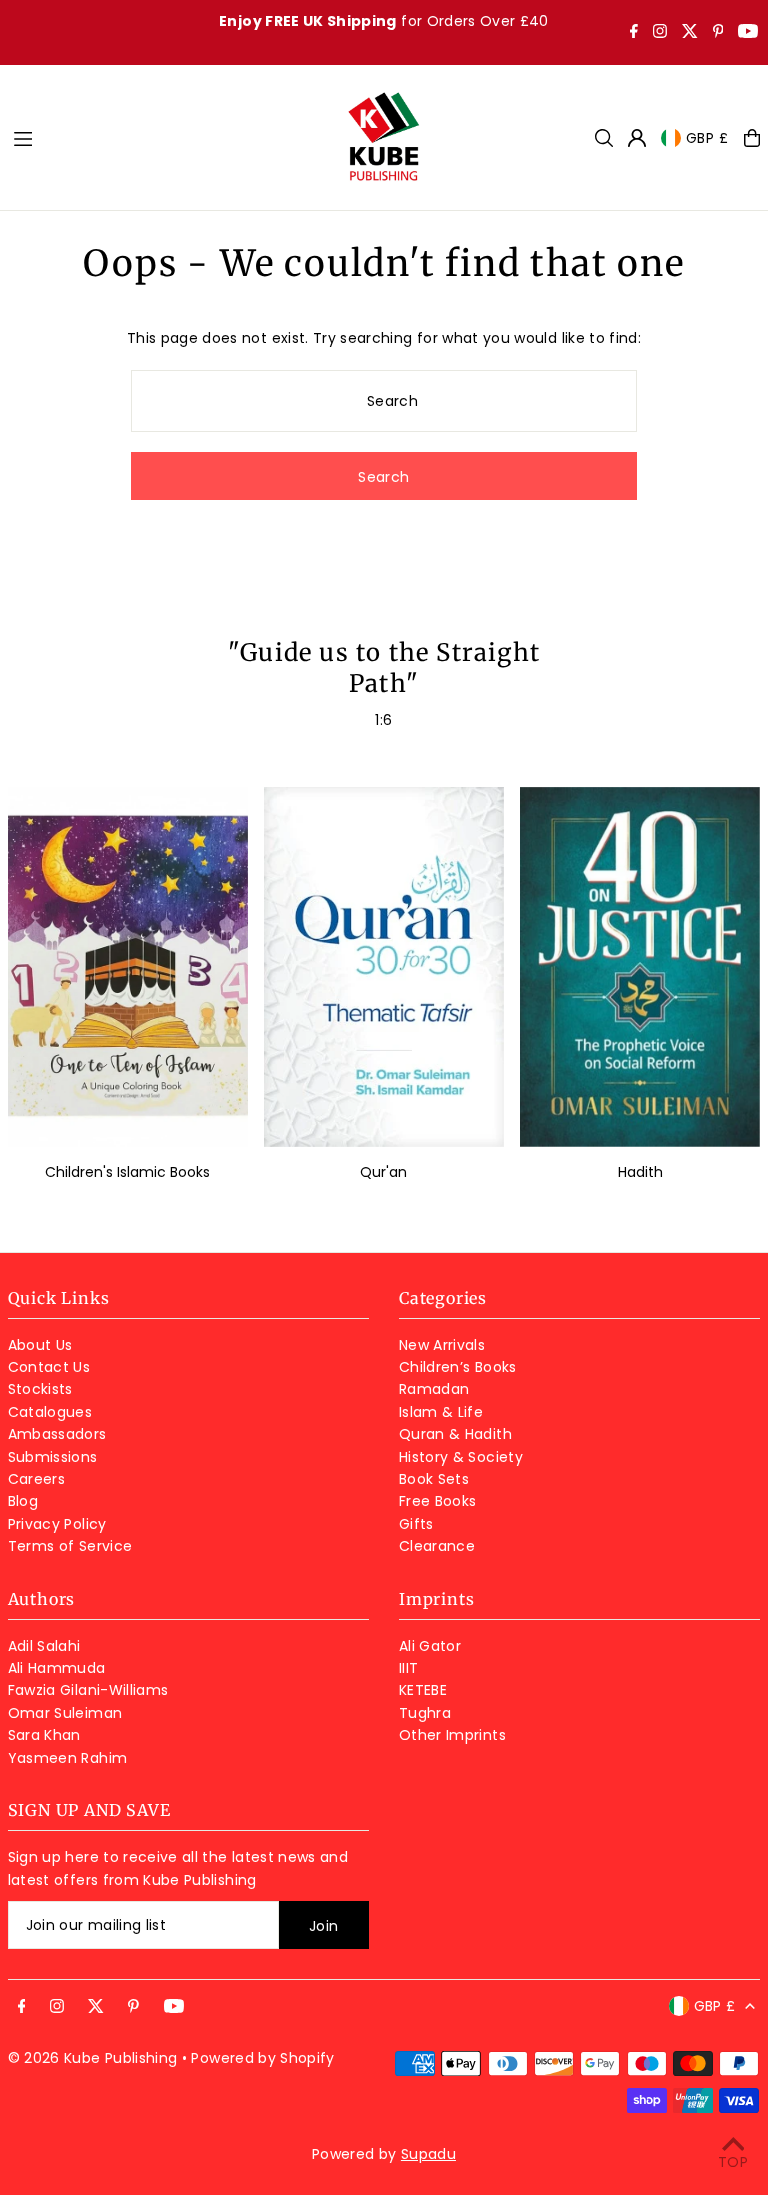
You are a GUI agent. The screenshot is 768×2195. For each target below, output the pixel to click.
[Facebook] (634, 33)
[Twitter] (690, 33)
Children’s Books (458, 1367)
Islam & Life (441, 1412)
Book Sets (434, 1479)
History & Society (461, 1457)
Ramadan (434, 1389)
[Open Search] (604, 138)
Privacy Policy (57, 1524)
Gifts (416, 1524)
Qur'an (383, 1172)
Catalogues (50, 1412)
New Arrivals (442, 1345)
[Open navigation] (169, 137)
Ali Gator (430, 1646)
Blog (23, 1501)
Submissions (53, 1457)
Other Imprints (452, 1735)
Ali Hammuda (57, 1668)
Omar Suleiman (65, 1713)
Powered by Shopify (262, 2058)
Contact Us (49, 1367)
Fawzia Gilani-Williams (88, 1690)
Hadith (640, 1172)
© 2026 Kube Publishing (93, 2058)
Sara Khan (44, 1735)
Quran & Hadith (455, 1434)
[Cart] (752, 138)
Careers (36, 1479)
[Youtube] (748, 33)
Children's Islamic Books (127, 1172)
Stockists (40, 1389)
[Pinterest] (718, 33)
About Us (40, 1345)
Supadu (428, 2154)
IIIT (408, 1668)
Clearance (437, 1546)
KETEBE (423, 1690)
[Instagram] (660, 33)
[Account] (637, 138)
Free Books (438, 1501)
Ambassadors (57, 1434)
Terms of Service (70, 1546)
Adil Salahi (44, 1646)
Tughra (425, 1713)
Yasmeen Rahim (68, 1758)
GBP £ (708, 138)
